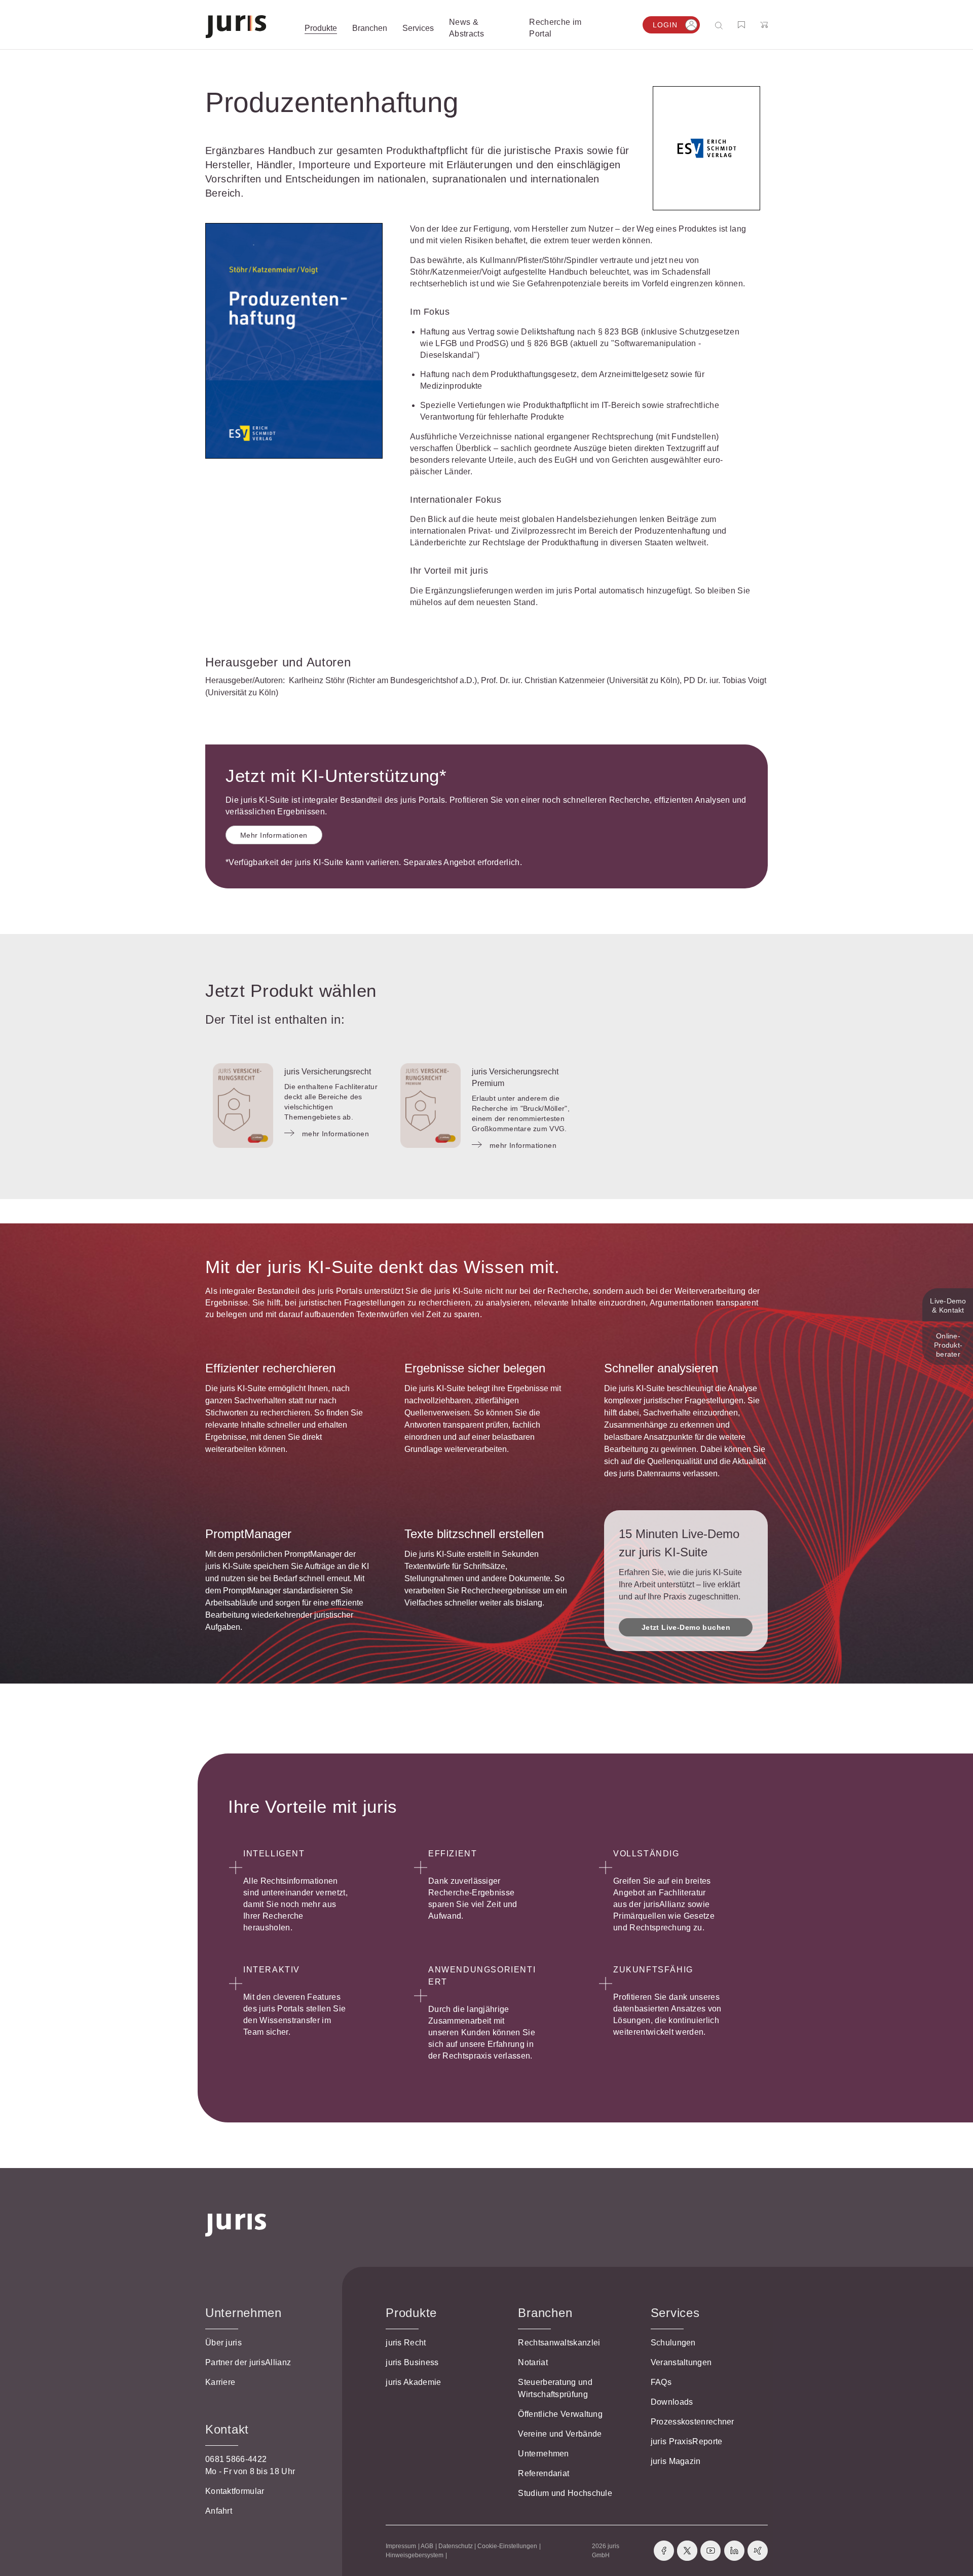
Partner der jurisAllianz (248, 2362)
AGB (427, 2546)
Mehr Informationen (274, 835)
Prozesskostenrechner (693, 2422)
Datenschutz (456, 2546)
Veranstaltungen (681, 2362)
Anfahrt (219, 2511)
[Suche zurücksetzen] (711, 25)
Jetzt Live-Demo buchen (686, 1627)
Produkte (411, 2313)
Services (675, 2313)
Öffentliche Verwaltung (560, 2414)
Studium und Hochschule (565, 2493)
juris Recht (406, 2343)
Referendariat (544, 2473)
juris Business (412, 2362)
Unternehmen (543, 2454)
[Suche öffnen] (721, 25)
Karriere (220, 2382)
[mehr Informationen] (243, 1106)
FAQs (661, 2382)
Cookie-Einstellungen (507, 2546)
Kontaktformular (235, 2491)
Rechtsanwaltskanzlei (559, 2343)
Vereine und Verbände (560, 2434)
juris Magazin (676, 2461)
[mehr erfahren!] (706, 148)
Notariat (533, 2362)
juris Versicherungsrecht (328, 1072)
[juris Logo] (236, 27)
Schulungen (673, 2343)
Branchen (545, 2313)
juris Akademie (413, 2382)
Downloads (672, 2402)
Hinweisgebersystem (415, 2555)
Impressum (401, 2546)
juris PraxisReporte (687, 2441)
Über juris (223, 2343)
